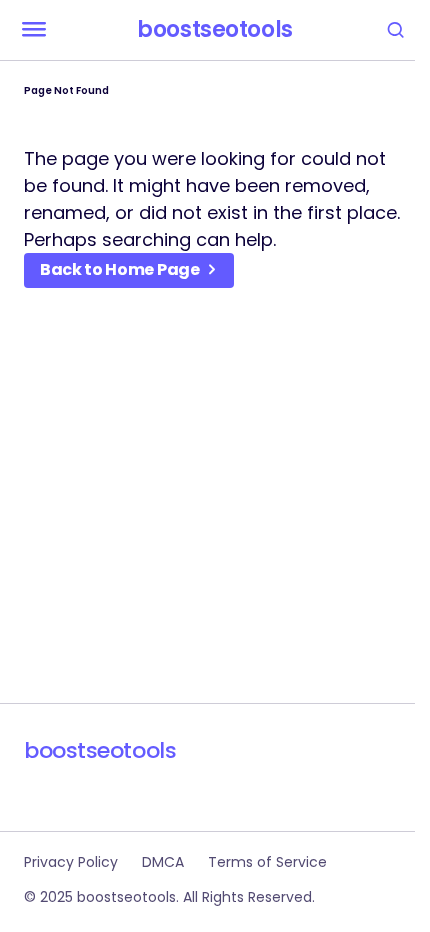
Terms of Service (267, 862)
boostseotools (214, 30)
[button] (34, 30)
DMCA (163, 862)
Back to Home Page (120, 269)
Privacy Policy (71, 862)
